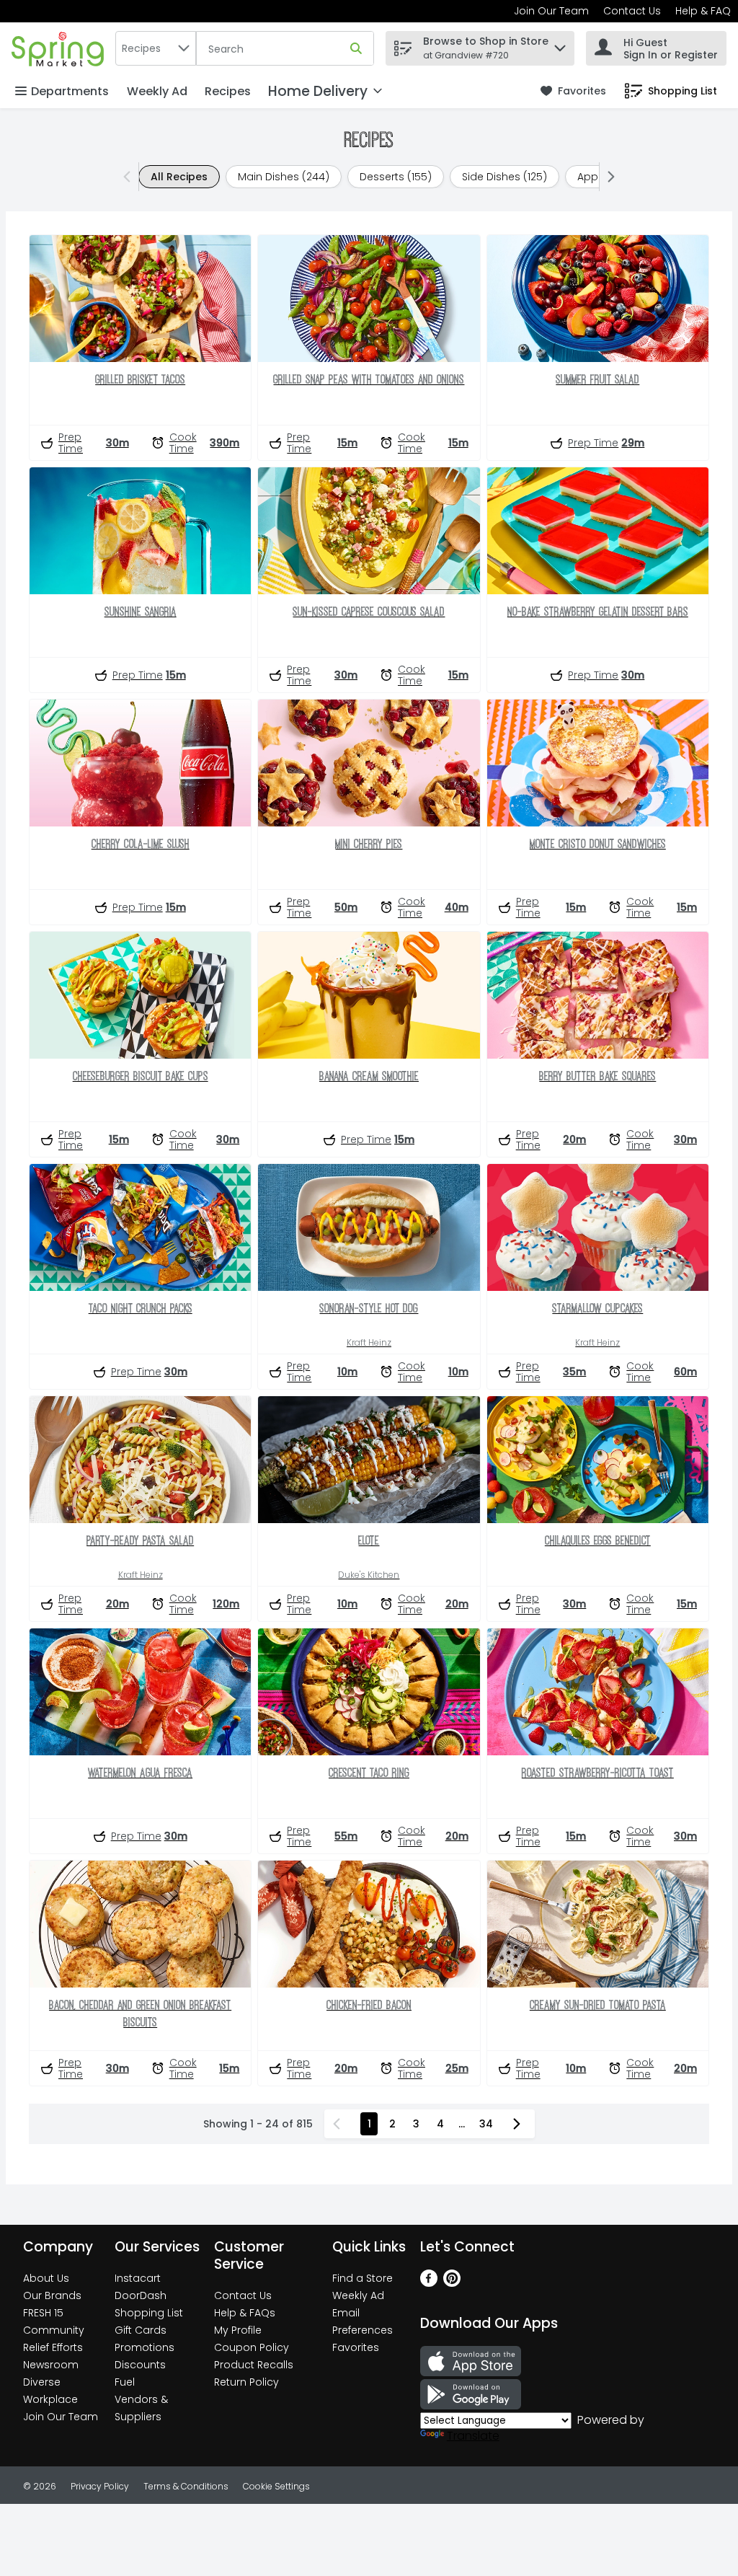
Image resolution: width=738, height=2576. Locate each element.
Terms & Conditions (186, 2486)
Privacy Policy (100, 2486)
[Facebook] (429, 2283)
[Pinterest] (452, 2283)
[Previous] (130, 177)
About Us (46, 2278)
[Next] (608, 177)
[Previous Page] (339, 2124)
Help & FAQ (703, 11)
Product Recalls (254, 2365)
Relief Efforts (53, 2347)
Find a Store (363, 2278)
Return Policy (246, 2382)
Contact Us (632, 11)
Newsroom (51, 2365)
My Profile (238, 2330)
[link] (573, 91)
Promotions (145, 2347)
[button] (560, 44)
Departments (70, 91)
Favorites (356, 2347)
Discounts (140, 2365)
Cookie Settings (276, 2486)
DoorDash (141, 2295)
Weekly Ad (157, 91)
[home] (61, 48)
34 (486, 2124)
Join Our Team (551, 11)
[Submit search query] (356, 48)
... (462, 2124)
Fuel (125, 2382)
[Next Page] (520, 2124)
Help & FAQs (245, 2313)
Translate (473, 2436)
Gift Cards (141, 2330)
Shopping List (149, 2313)
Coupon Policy (252, 2347)
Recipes (228, 91)
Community (54, 2330)
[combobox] (156, 48)
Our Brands (52, 2295)
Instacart (138, 2278)
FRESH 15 (43, 2313)
